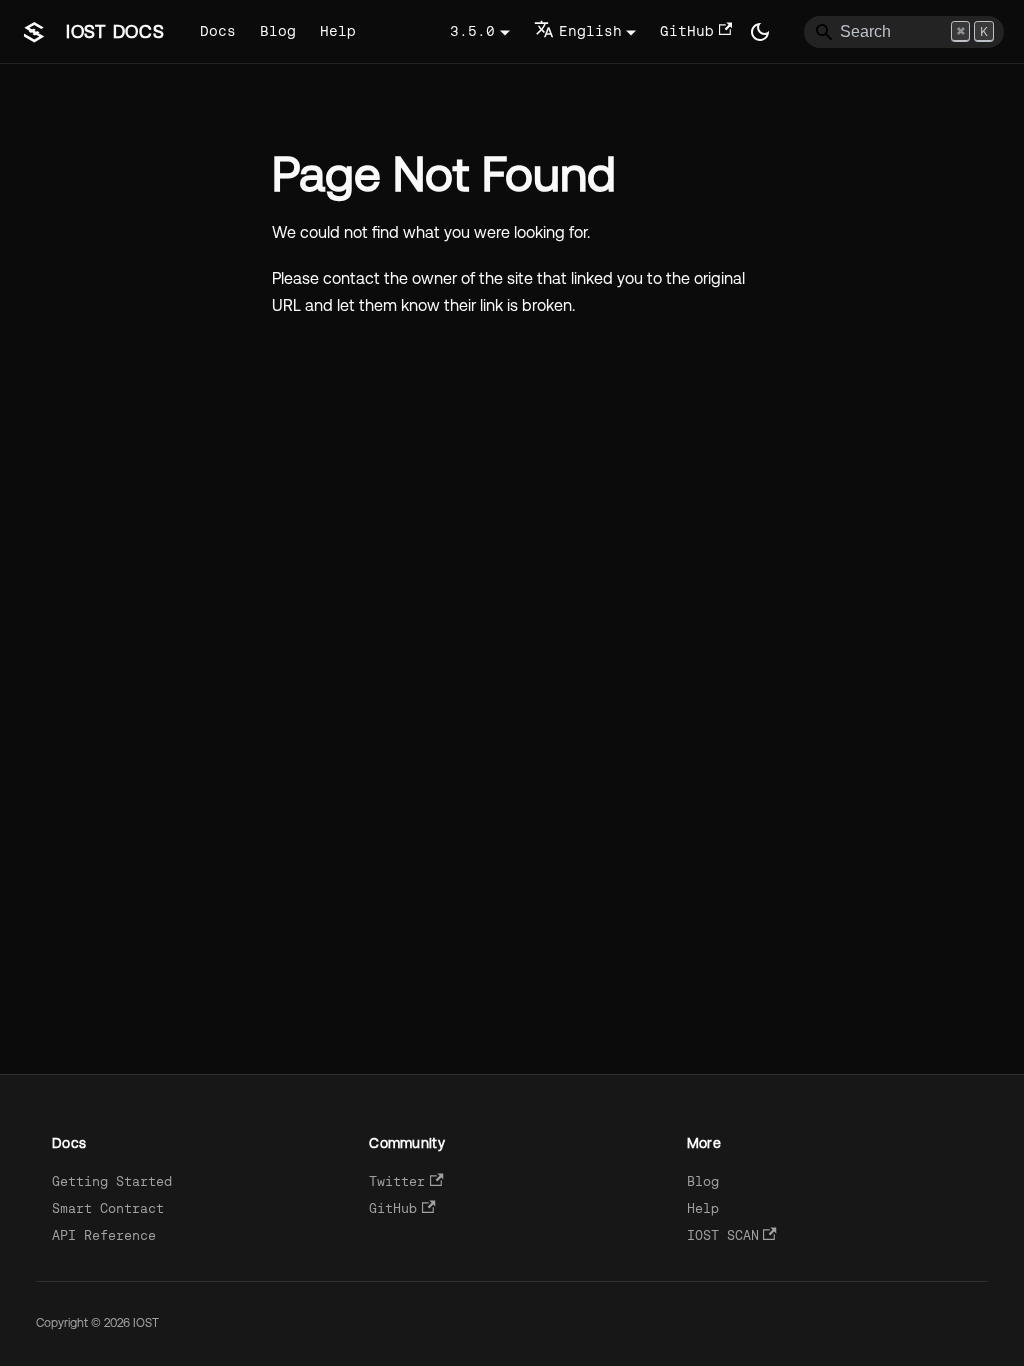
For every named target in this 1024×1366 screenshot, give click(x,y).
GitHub (687, 31)
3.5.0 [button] (472, 31)
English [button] (590, 31)
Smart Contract (108, 1208)
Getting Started (112, 1181)
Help (338, 31)
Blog (278, 31)
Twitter (397, 1181)
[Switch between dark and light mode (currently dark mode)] (760, 32)
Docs (218, 31)
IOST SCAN (723, 1235)
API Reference (104, 1235)
